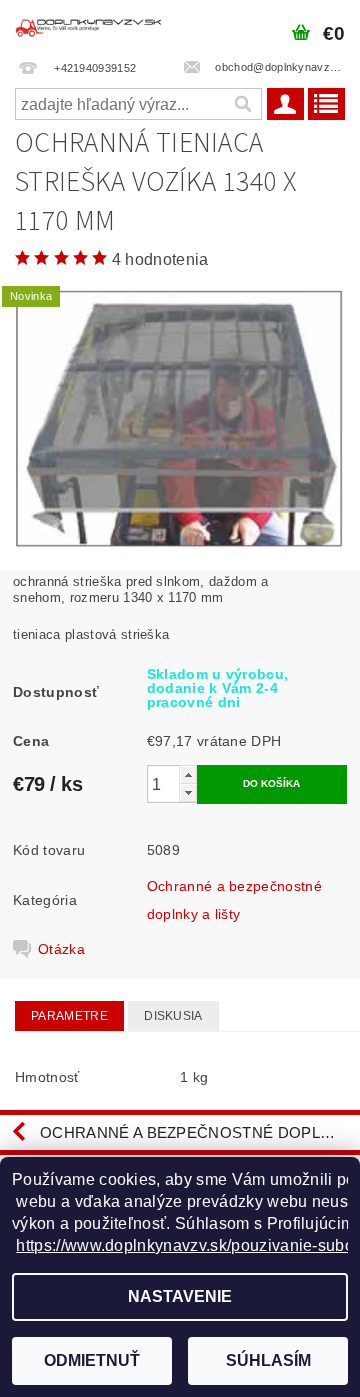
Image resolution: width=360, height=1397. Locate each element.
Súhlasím (268, 1360)
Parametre (69, 1016)
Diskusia (173, 1016)
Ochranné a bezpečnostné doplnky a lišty (200, 1132)
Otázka (61, 949)
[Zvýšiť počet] (188, 774)
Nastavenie (180, 1296)
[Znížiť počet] (188, 792)
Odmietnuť (92, 1360)
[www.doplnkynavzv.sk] (90, 26)
